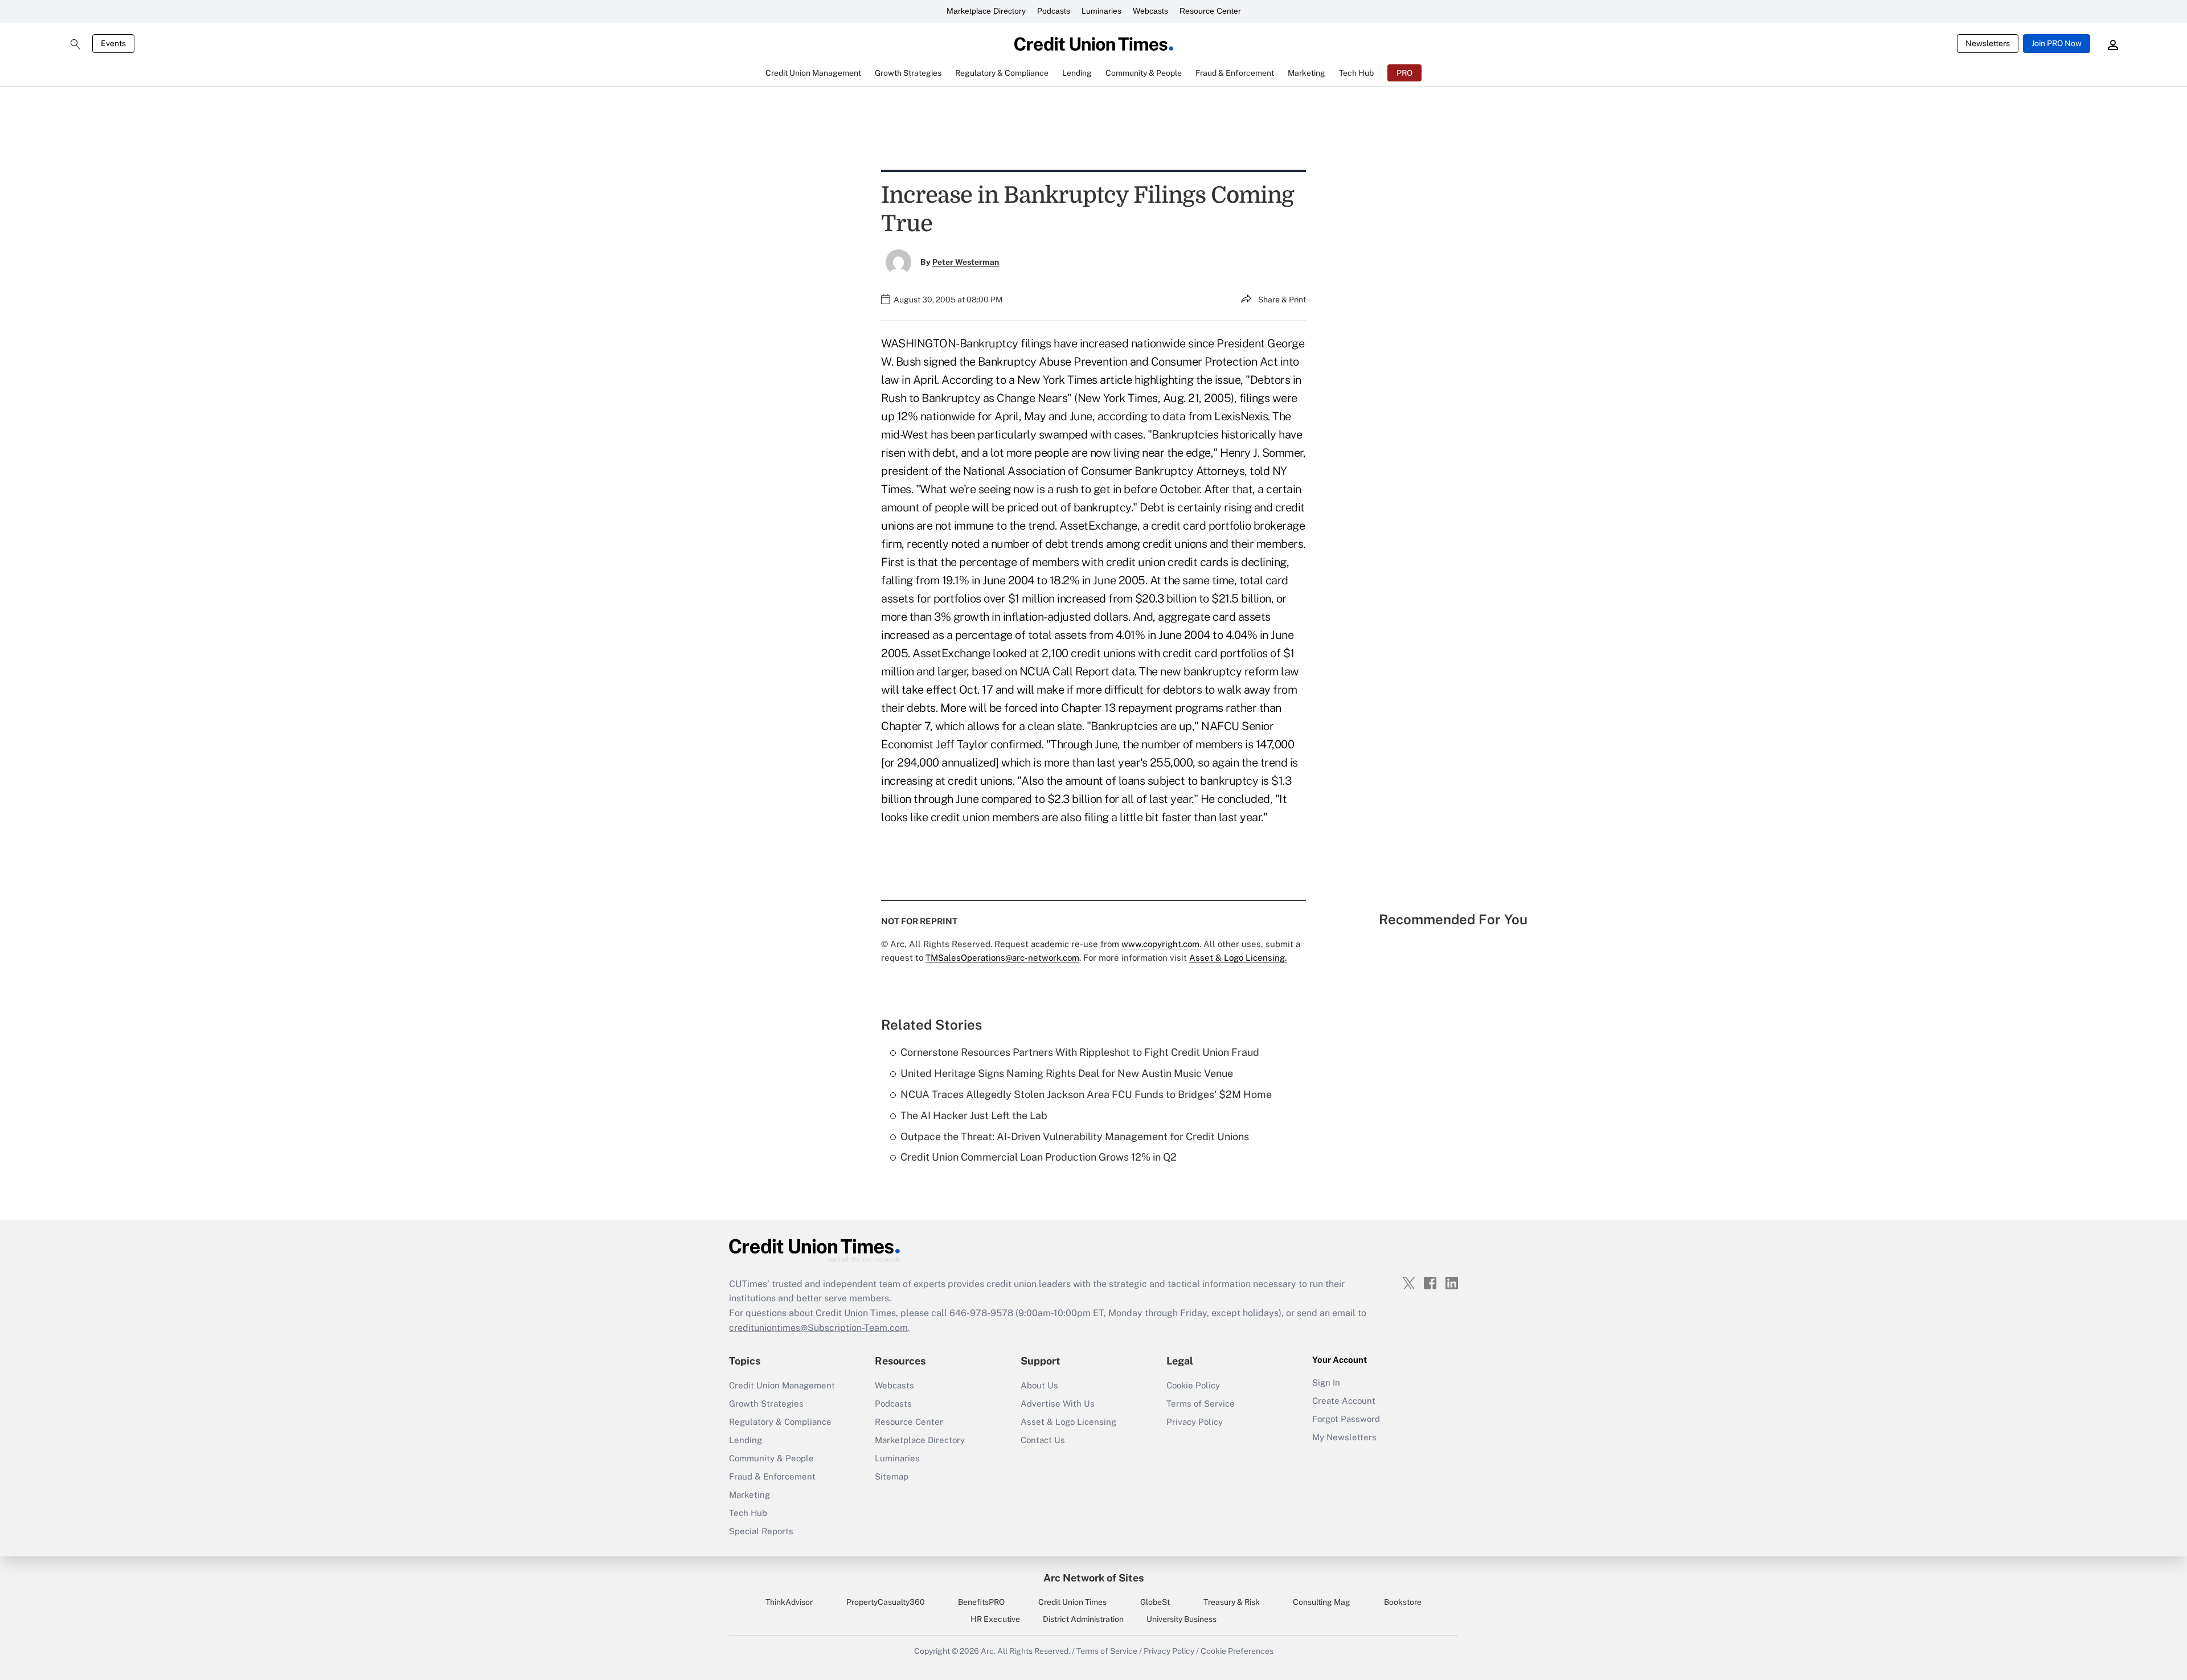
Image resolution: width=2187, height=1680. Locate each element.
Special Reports (761, 1531)
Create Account (1344, 1401)
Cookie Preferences (1237, 1651)
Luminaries (1101, 11)
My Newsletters (1344, 1437)
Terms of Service (1201, 1404)
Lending (746, 1440)
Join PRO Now (2057, 43)
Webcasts (1150, 11)
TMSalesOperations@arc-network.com (1002, 958)
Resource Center (1210, 11)
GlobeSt (1155, 1602)
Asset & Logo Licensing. (1238, 958)
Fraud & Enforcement (772, 1476)
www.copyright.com (1160, 944)
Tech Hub (748, 1513)
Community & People (771, 1458)
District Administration (1083, 1619)
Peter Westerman (966, 262)
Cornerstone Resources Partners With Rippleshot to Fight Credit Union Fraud (1080, 1052)
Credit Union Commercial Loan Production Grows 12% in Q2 (1039, 1157)
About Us (1039, 1385)
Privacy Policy (1195, 1422)
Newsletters (1988, 43)
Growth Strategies (766, 1404)
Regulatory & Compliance (780, 1422)
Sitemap (892, 1476)
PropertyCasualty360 (886, 1602)
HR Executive (995, 1619)
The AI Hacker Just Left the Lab (974, 1115)
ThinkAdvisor (789, 1602)
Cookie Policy (1193, 1385)
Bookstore (1403, 1602)
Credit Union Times (1072, 1602)
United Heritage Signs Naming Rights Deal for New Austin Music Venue (1067, 1073)
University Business (1181, 1619)
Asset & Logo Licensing (1068, 1422)
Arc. (988, 1651)
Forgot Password (1346, 1419)
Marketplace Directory (986, 11)
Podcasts (1054, 11)
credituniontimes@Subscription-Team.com (818, 1328)
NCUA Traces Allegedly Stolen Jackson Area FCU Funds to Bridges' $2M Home (1086, 1094)
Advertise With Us (1058, 1404)
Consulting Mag (1322, 1602)
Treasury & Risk (1232, 1602)
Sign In (1326, 1382)
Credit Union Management (782, 1385)
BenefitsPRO (981, 1602)
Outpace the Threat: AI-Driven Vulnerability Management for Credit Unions (1075, 1136)
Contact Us (1043, 1440)
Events (113, 43)
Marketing (750, 1495)
